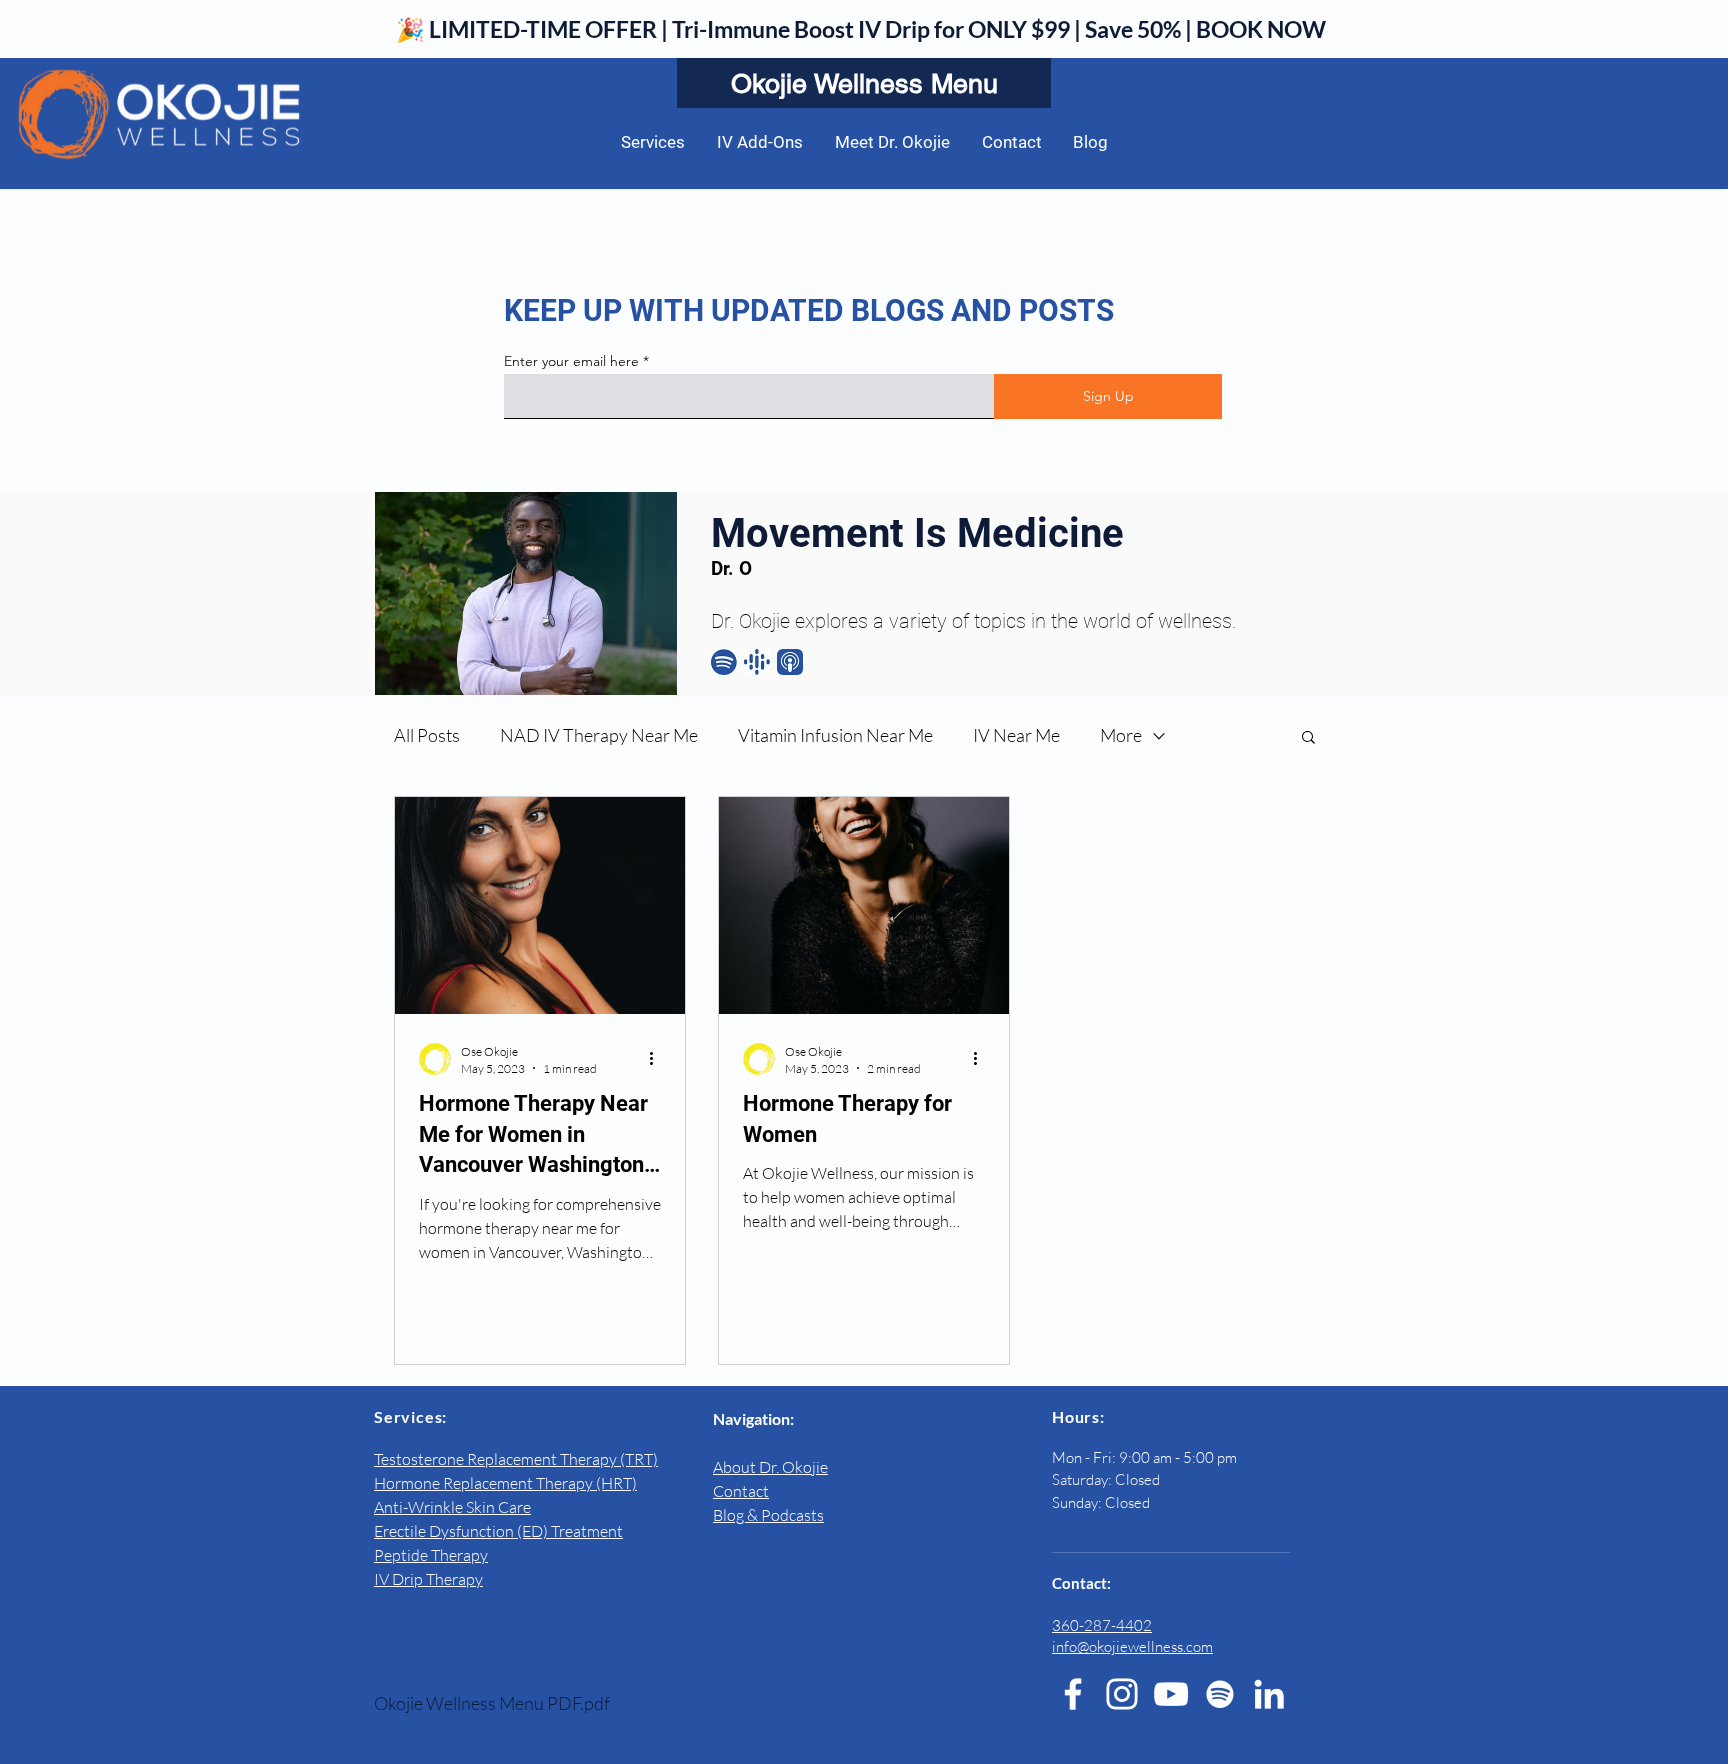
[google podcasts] (757, 662)
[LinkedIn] (1269, 1694)
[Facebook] (1073, 1694)
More (1121, 735)
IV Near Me (1016, 735)
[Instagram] (1122, 1694)
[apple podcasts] (790, 662)
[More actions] (658, 1059)
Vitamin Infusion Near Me (835, 735)
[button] (1308, 738)
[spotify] (724, 662)
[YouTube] (1171, 1694)
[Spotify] (1220, 1694)
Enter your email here (571, 361)
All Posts (427, 735)
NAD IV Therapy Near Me (599, 735)
